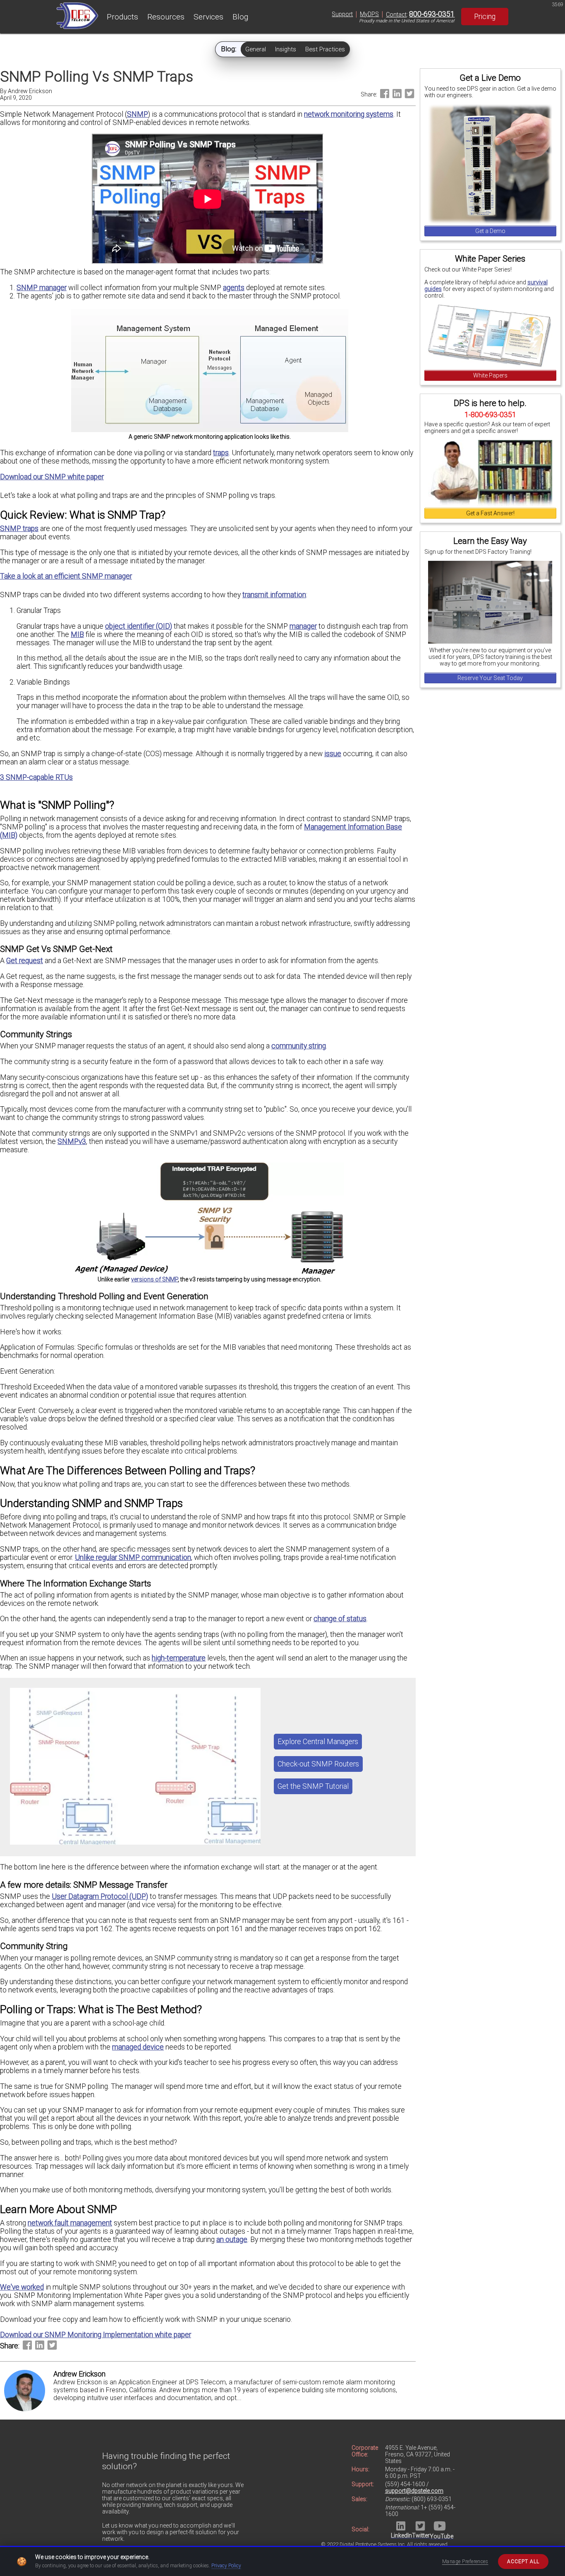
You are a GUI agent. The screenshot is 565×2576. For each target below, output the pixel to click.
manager (303, 626)
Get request (25, 961)
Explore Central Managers (318, 1742)
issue (333, 754)
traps (221, 453)
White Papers (490, 375)
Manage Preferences (465, 2562)
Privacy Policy (226, 2566)
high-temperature (179, 1658)
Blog (240, 17)
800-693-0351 (432, 14)
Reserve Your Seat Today (490, 678)
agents (234, 288)
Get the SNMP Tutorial (313, 1786)
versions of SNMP (154, 1279)
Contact (396, 14)
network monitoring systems (349, 114)
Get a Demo (490, 231)
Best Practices (325, 49)
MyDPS (369, 14)
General (256, 49)
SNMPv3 (72, 1141)
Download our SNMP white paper (52, 477)
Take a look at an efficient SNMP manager (66, 576)
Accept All (523, 2562)
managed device (138, 2047)
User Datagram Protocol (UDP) (100, 1896)
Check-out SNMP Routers (318, 1764)
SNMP (138, 114)
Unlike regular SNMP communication (133, 1557)
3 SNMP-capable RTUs (36, 777)
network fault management (70, 2223)
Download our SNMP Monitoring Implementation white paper (96, 2335)
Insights (286, 49)
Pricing (485, 17)
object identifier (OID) (139, 626)
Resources (166, 17)
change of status (340, 1619)
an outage (232, 2240)
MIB (77, 634)
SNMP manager (42, 288)
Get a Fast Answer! (490, 513)
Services (208, 17)
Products (122, 17)
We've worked (22, 2287)
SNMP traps (19, 529)
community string (299, 1046)
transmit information (274, 595)
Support (342, 14)
